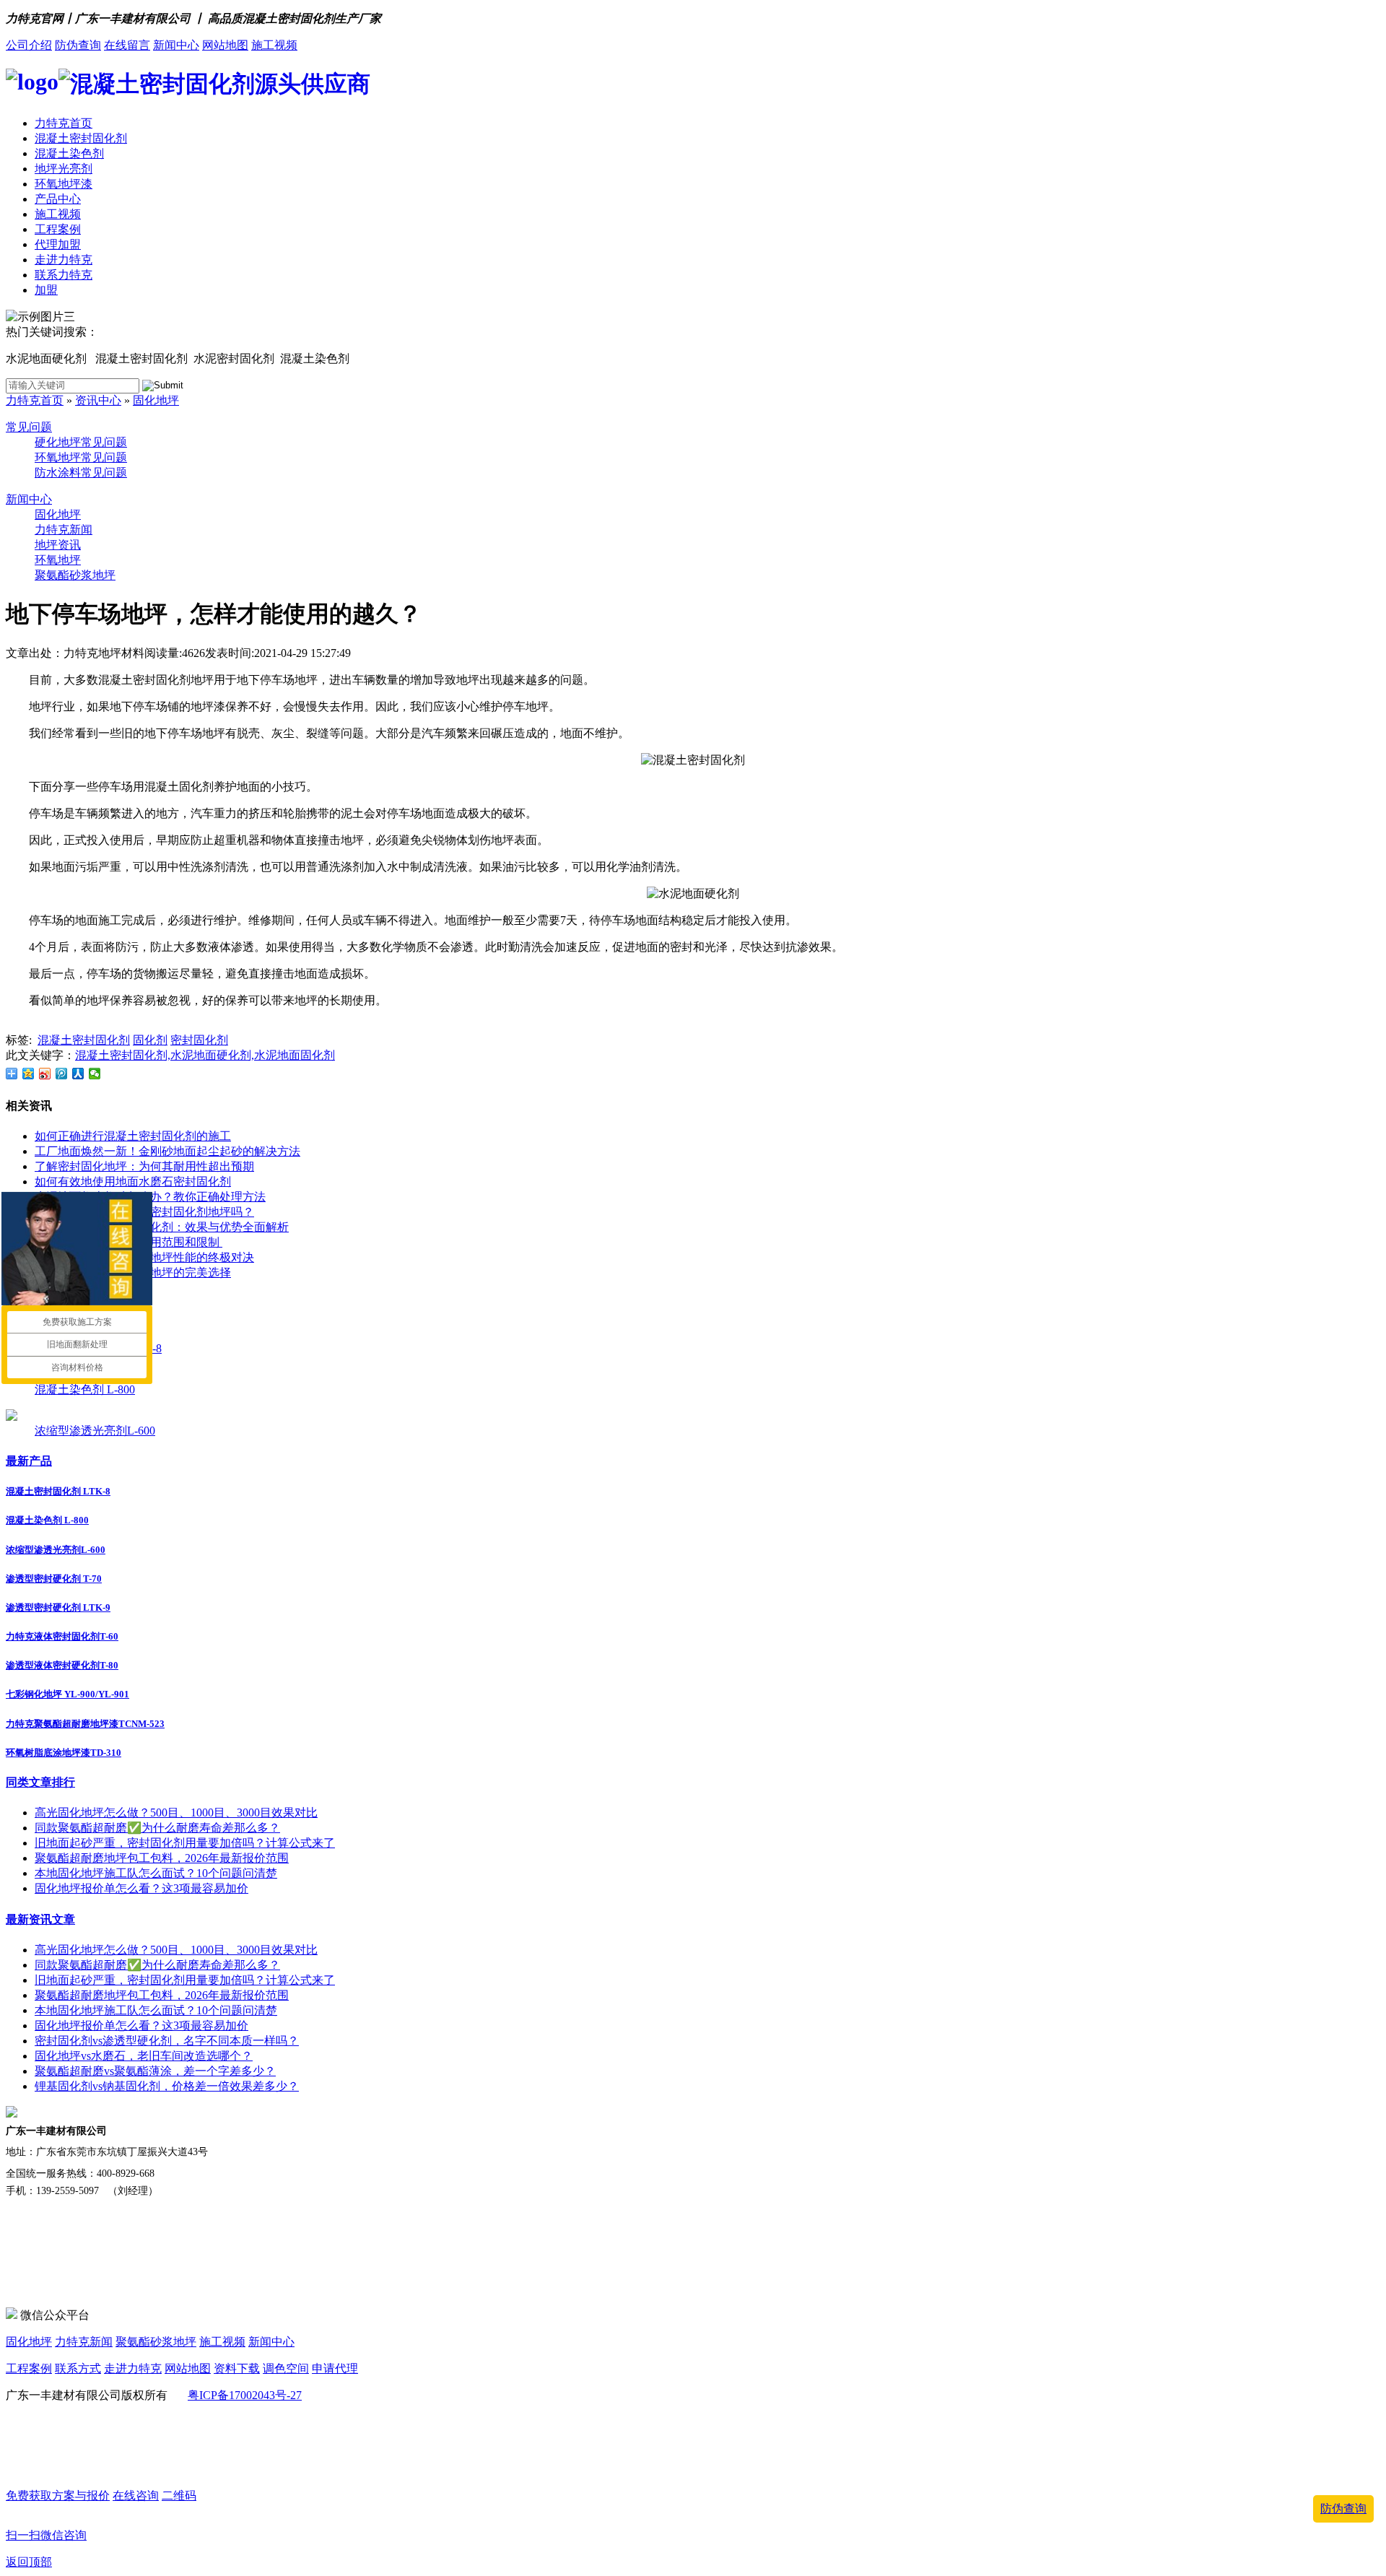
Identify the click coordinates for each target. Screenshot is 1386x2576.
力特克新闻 (64, 530)
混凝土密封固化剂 (81, 138)
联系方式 (78, 2368)
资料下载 (237, 2368)
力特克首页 (64, 123)
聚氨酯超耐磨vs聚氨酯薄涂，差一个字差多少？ (155, 2071)
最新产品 (29, 1461)
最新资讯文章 (40, 1919)
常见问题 (29, 427)
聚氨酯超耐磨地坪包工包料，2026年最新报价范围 (162, 1858)
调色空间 (286, 2368)
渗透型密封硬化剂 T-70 (54, 1579)
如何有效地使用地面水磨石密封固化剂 (133, 1182)
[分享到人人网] (78, 1074)
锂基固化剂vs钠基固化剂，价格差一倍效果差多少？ (167, 2086)
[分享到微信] (95, 1074)
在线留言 (127, 45)
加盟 (46, 290)
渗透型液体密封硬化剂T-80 (62, 1665)
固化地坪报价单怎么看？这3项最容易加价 (141, 1888)
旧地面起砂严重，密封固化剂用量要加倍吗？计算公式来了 (185, 1843)
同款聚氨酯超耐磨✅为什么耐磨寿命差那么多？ (157, 1828)
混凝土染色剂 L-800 (85, 1389)
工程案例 (58, 229)
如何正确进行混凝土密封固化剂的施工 (133, 1136)
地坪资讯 (58, 545)
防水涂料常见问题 (81, 473)
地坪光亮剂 (64, 169)
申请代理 (335, 2368)
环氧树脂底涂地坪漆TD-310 (64, 1753)
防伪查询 (78, 45)
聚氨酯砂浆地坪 (75, 575)
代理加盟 (58, 244)
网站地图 (225, 45)
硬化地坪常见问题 (81, 442)
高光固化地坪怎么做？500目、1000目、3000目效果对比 (176, 1813)
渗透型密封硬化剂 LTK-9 (58, 1607)
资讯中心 (98, 400)
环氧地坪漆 (64, 184)
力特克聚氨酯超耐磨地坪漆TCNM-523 (85, 1724)
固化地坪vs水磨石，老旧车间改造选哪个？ (144, 2056)
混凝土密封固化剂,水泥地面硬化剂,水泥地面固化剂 (205, 1055)
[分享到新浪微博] (45, 1074)
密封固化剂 (199, 1040)
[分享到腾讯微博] (62, 1074)
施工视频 (274, 45)
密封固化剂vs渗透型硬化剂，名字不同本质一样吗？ (167, 2041)
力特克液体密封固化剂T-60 (62, 1636)
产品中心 (58, 199)
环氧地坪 (58, 560)
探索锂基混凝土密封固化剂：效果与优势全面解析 (162, 1227)
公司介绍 (29, 45)
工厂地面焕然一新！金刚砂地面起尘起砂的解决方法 (167, 1151)
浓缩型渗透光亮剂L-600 (95, 1431)
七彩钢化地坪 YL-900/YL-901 (67, 1694)
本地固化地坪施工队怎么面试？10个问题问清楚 (156, 1873)
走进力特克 (64, 260)
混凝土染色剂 (69, 153)
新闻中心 (176, 45)
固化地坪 (156, 400)
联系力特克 (64, 275)
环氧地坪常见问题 (81, 457)
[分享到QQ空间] (29, 1074)
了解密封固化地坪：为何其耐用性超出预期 (144, 1166)
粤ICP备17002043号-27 (245, 2395)
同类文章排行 (40, 1782)
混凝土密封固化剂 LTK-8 (58, 1491)
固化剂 (150, 1040)
